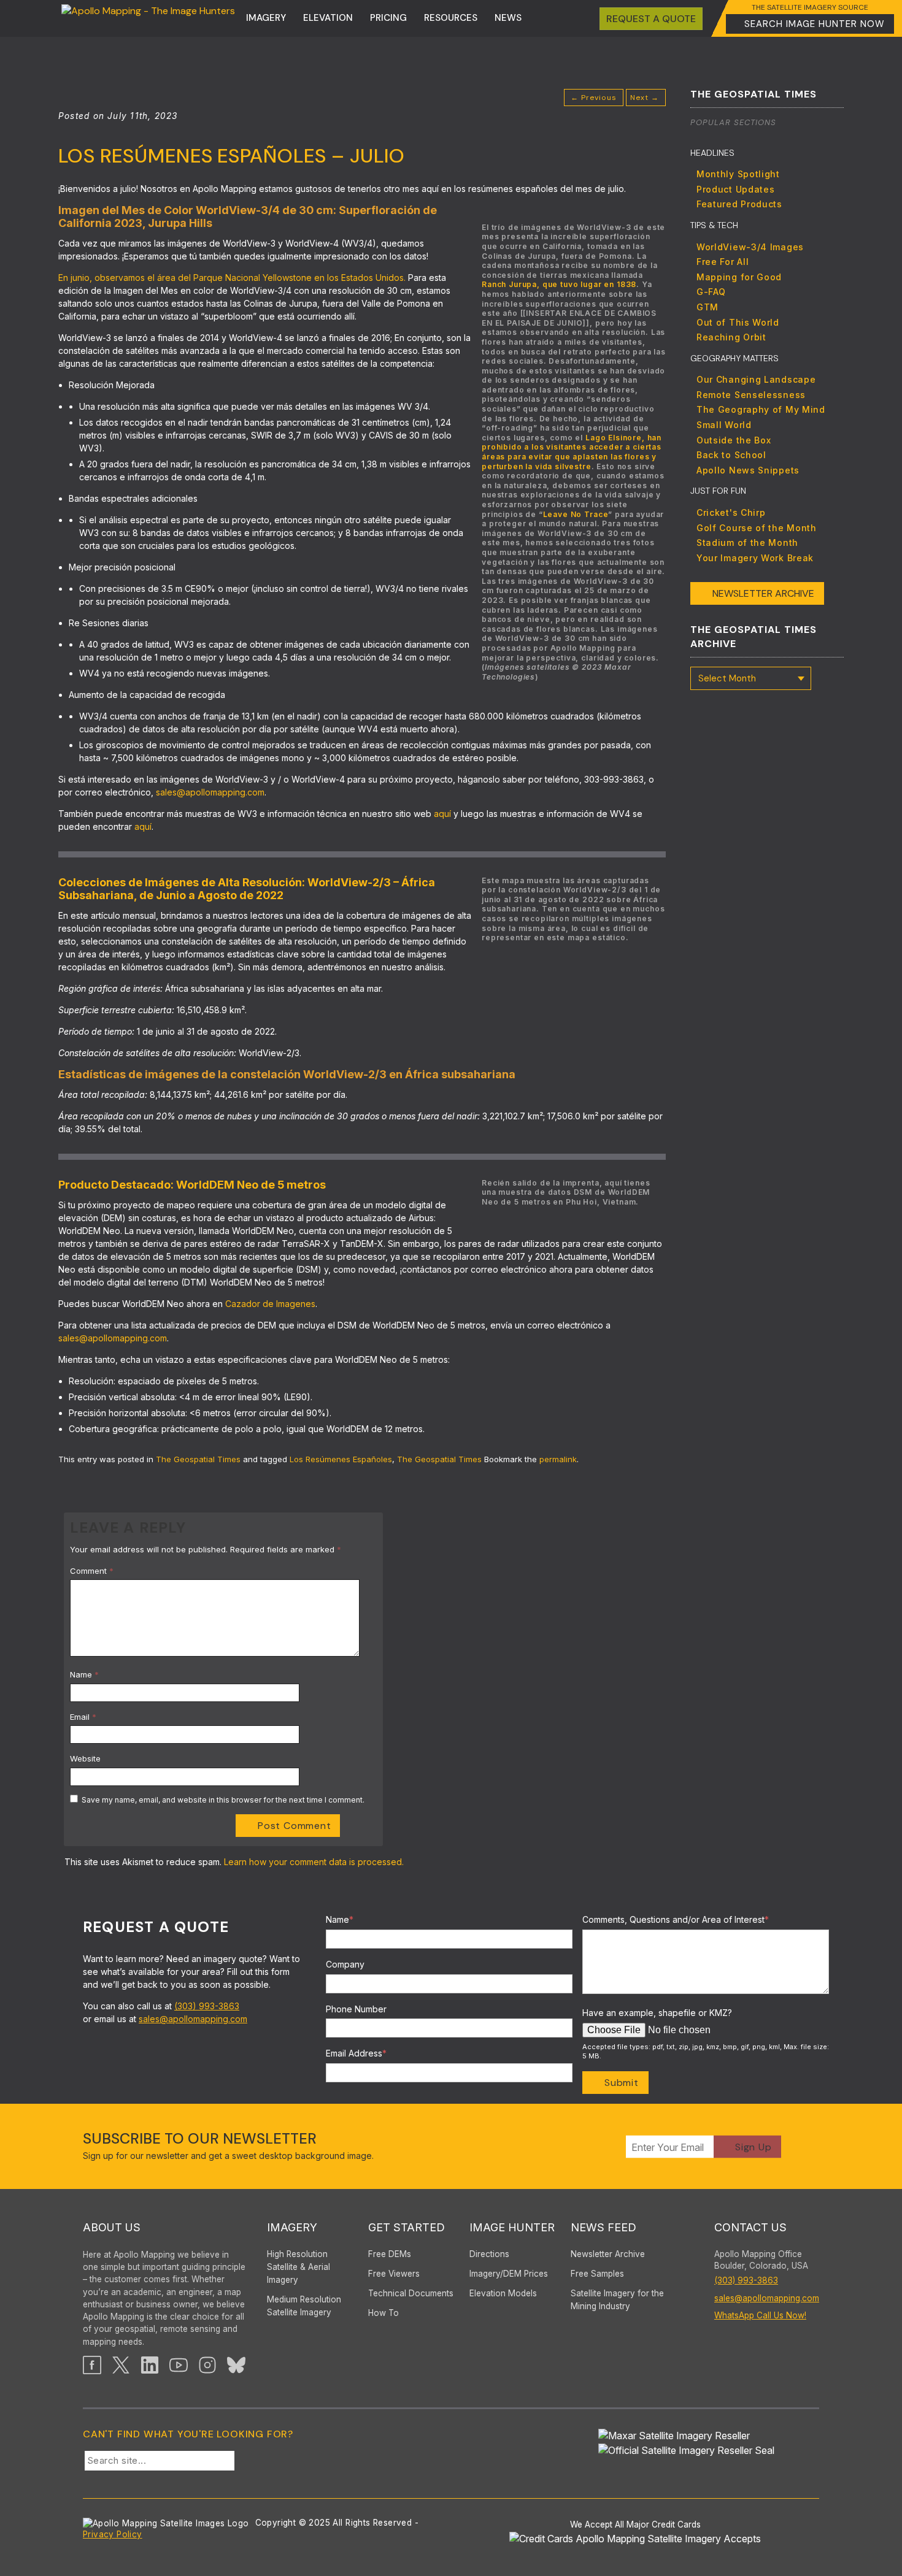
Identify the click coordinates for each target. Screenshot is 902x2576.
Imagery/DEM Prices (509, 2274)
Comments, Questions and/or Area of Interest (676, 1919)
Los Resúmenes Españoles (341, 1459)
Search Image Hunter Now (815, 24)
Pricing (388, 18)
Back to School (731, 455)
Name (84, 1674)
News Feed (603, 2227)
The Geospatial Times (198, 1459)
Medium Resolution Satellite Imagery (304, 2306)
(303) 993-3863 (207, 2006)
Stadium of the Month (747, 542)
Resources (451, 18)
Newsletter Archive (763, 593)
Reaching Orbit (731, 337)
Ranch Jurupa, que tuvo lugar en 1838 (559, 284)
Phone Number (356, 2009)
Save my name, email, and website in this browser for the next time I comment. (223, 1800)
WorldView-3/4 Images (750, 247)
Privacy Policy (113, 2534)
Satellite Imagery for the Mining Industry (617, 2300)
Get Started (407, 2227)
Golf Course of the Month (757, 528)
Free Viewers (394, 2274)
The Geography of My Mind (761, 409)
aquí (444, 814)
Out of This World (738, 322)
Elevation (328, 18)
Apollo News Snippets (748, 470)
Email (83, 1717)
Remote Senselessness (751, 395)
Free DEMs (390, 2254)
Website (85, 1758)
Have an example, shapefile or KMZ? (657, 2013)
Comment (92, 1571)
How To (384, 2313)
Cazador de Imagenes (270, 1304)
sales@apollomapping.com (210, 792)
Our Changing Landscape (756, 379)
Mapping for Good (739, 277)
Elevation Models (503, 2293)
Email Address (356, 2053)
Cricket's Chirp (731, 512)
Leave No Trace (576, 514)
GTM (707, 307)
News (508, 18)
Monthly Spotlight (738, 174)
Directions (489, 2254)
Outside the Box (734, 440)
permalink (558, 1459)
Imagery (266, 18)
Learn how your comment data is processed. (314, 1862)
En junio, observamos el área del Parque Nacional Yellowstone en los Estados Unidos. (232, 278)
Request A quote (651, 19)
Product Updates (736, 189)
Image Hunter (512, 2227)
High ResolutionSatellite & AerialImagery (299, 2267)
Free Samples (597, 2274)
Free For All (723, 262)
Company (345, 1964)
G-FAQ (711, 292)
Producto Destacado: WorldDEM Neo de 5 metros (192, 1185)
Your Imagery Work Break (755, 558)
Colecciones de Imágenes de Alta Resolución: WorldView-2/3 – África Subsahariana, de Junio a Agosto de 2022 (247, 889)
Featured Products (739, 204)
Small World (724, 425)
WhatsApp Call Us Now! (760, 2315)
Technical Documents (411, 2293)
